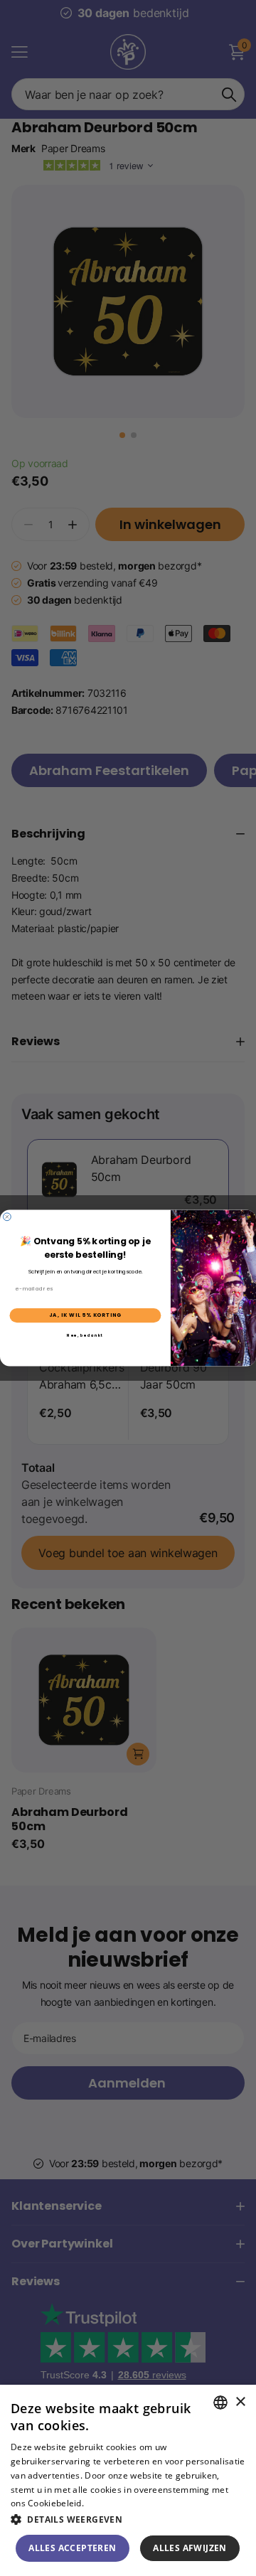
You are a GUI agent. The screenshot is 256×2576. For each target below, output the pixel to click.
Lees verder (111, 2503)
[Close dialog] (7, 1217)
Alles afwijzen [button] (190, 2548)
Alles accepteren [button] (72, 2548)
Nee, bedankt (85, 1335)
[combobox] (220, 2403)
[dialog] (128, 2480)
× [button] (240, 2402)
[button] (128, 2519)
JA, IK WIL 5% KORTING (85, 1315)
